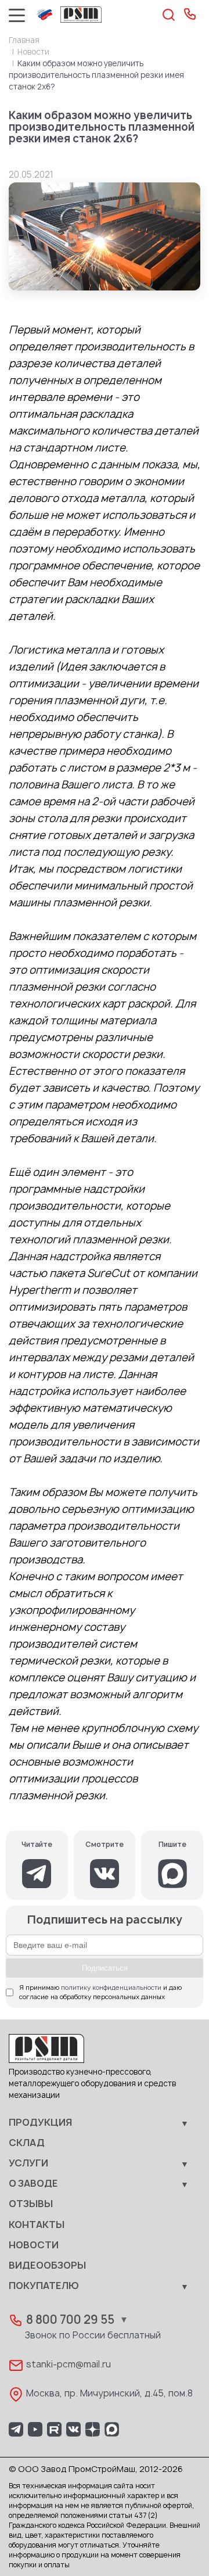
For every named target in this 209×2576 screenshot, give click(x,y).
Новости (33, 52)
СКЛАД (27, 2143)
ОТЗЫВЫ (31, 2204)
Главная (24, 41)
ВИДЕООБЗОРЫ (47, 2266)
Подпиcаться (105, 1968)
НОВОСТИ (34, 2245)
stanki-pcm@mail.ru (69, 2365)
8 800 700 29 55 (70, 2320)
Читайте (37, 1845)
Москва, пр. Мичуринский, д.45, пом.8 (109, 2394)
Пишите (172, 1845)
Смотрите (105, 1845)
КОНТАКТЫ (37, 2225)
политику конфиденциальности (111, 1988)
